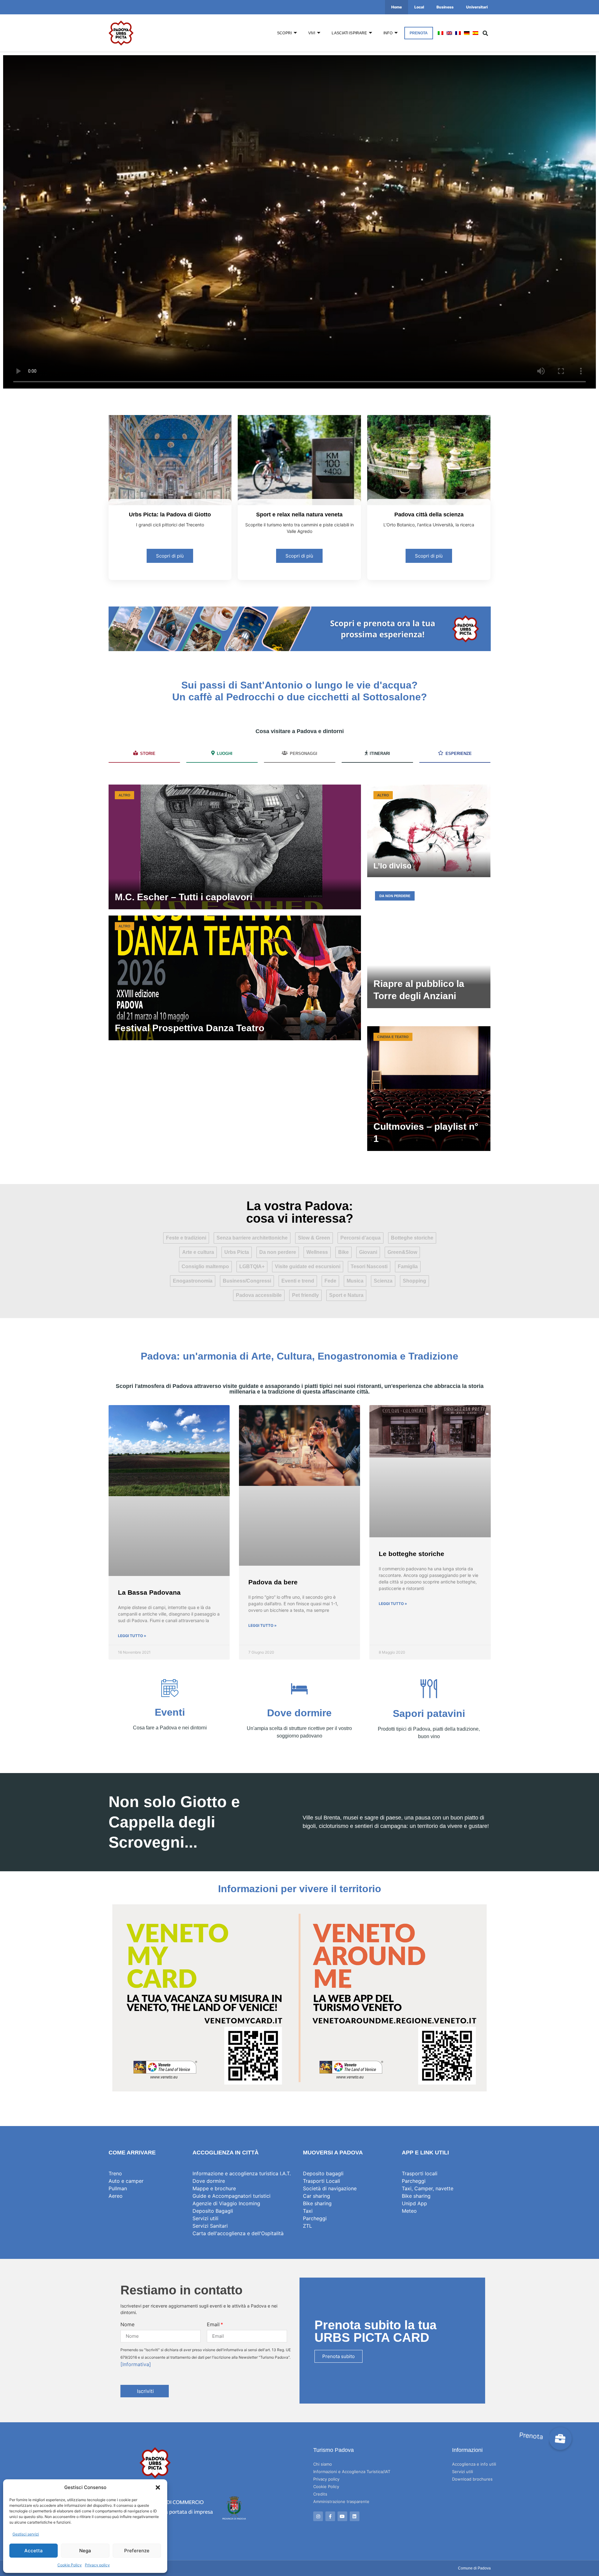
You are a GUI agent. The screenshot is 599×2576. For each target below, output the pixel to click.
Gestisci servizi (26, 2534)
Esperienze (459, 754)
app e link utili (425, 2153)
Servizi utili (463, 2472)
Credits (320, 2494)
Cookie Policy (70, 2565)
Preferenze (137, 2551)
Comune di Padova (474, 2568)
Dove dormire (299, 1713)
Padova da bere (273, 1582)
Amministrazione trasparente (341, 2501)
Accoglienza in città (226, 2153)
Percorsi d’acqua (360, 1238)
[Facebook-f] (330, 2516)
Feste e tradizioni (186, 1238)
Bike (343, 1252)
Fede (330, 1281)
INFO (388, 33)
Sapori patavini (429, 1713)
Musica (355, 1281)
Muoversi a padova (333, 2153)
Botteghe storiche (412, 1238)
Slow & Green (314, 1238)
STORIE (148, 754)
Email (213, 2324)
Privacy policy (97, 2565)
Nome (127, 2324)
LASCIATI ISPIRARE (349, 33)
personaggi (304, 754)
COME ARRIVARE (132, 2153)
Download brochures (472, 2479)
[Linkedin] (355, 2516)
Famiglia (408, 1266)
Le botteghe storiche (412, 1554)
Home (397, 7)
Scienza (383, 1281)
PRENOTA (419, 33)
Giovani (368, 1252)
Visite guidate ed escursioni (308, 1266)
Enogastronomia (193, 1281)
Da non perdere (278, 1252)
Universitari (477, 7)
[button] (158, 2487)
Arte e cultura (198, 1252)
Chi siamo (323, 2464)
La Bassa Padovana (149, 1592)
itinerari (380, 754)
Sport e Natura (346, 1295)
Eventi (170, 1712)
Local (419, 7)
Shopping (414, 1281)
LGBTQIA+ (252, 1266)
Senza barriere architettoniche (252, 1238)
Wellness (317, 1252)
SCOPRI (284, 33)
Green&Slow (402, 1252)
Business (445, 7)
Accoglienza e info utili (474, 2464)
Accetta (34, 2551)
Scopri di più (170, 556)
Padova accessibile (259, 1295)
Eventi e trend (298, 1281)
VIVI (312, 33)
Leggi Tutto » (132, 1636)
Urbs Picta (237, 1252)
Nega (85, 2551)
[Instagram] (318, 2516)
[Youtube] (342, 2516)
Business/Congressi (247, 1281)
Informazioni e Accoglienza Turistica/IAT (352, 2472)
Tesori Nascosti (369, 1266)
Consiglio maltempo (205, 1266)
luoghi (225, 754)
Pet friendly (305, 1295)
